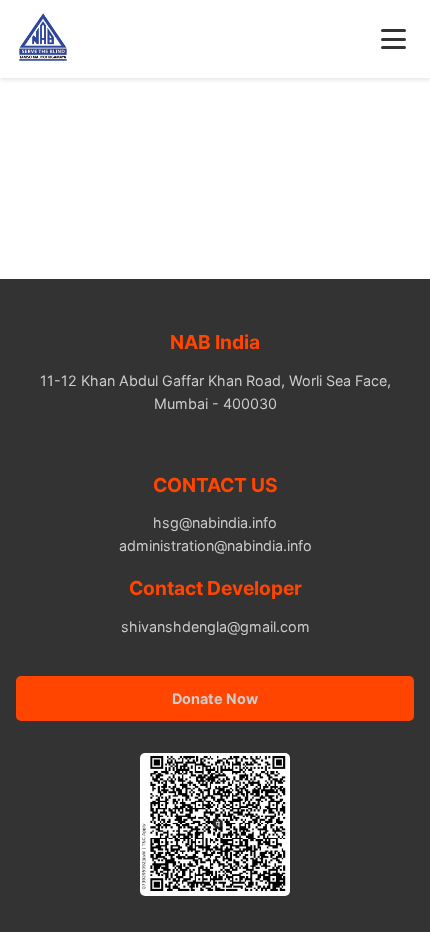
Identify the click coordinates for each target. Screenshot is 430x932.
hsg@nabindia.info (215, 522)
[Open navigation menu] (393, 39)
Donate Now (215, 698)
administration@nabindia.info (215, 545)
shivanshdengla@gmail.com (215, 626)
